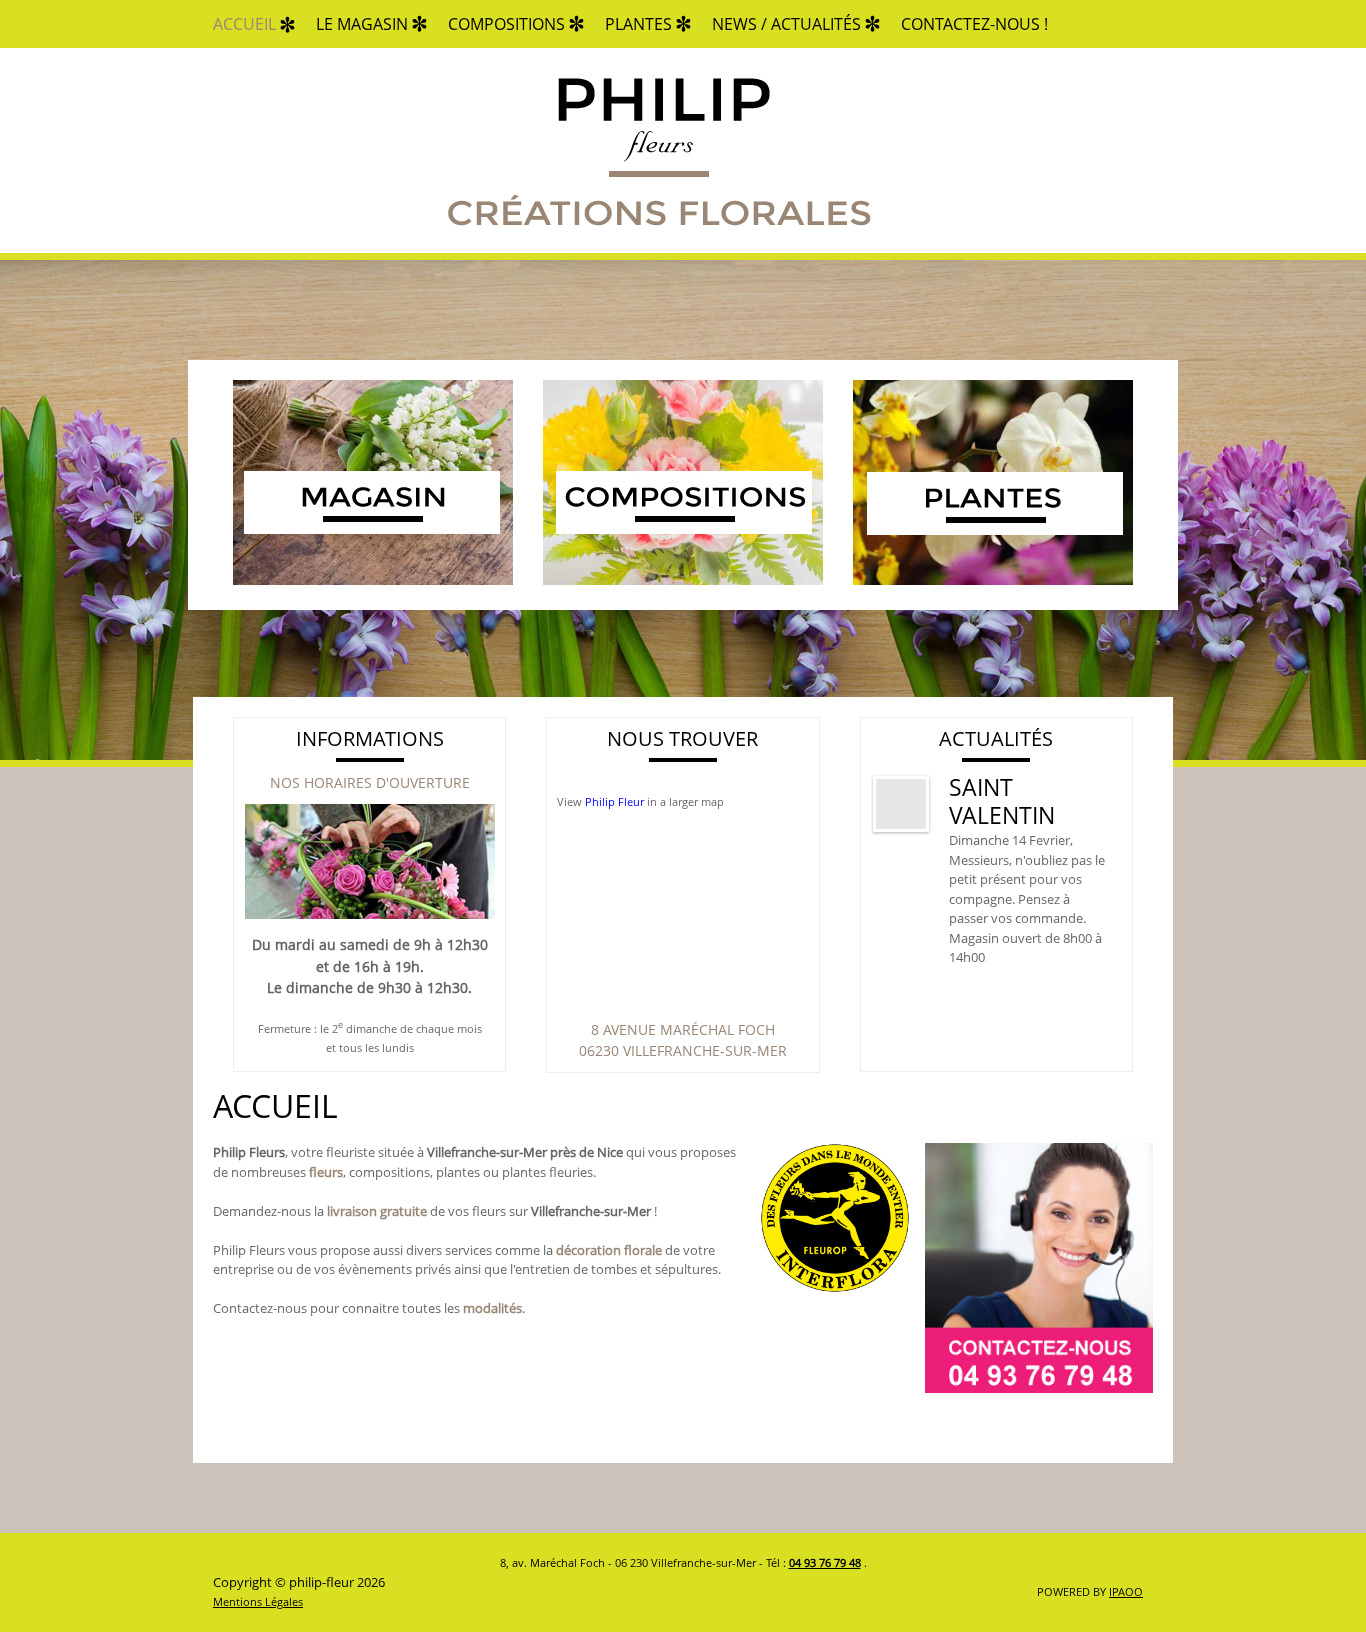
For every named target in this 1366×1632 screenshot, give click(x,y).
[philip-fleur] (657, 150)
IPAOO (1126, 1591)
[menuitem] (244, 24)
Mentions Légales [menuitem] (258, 1601)
